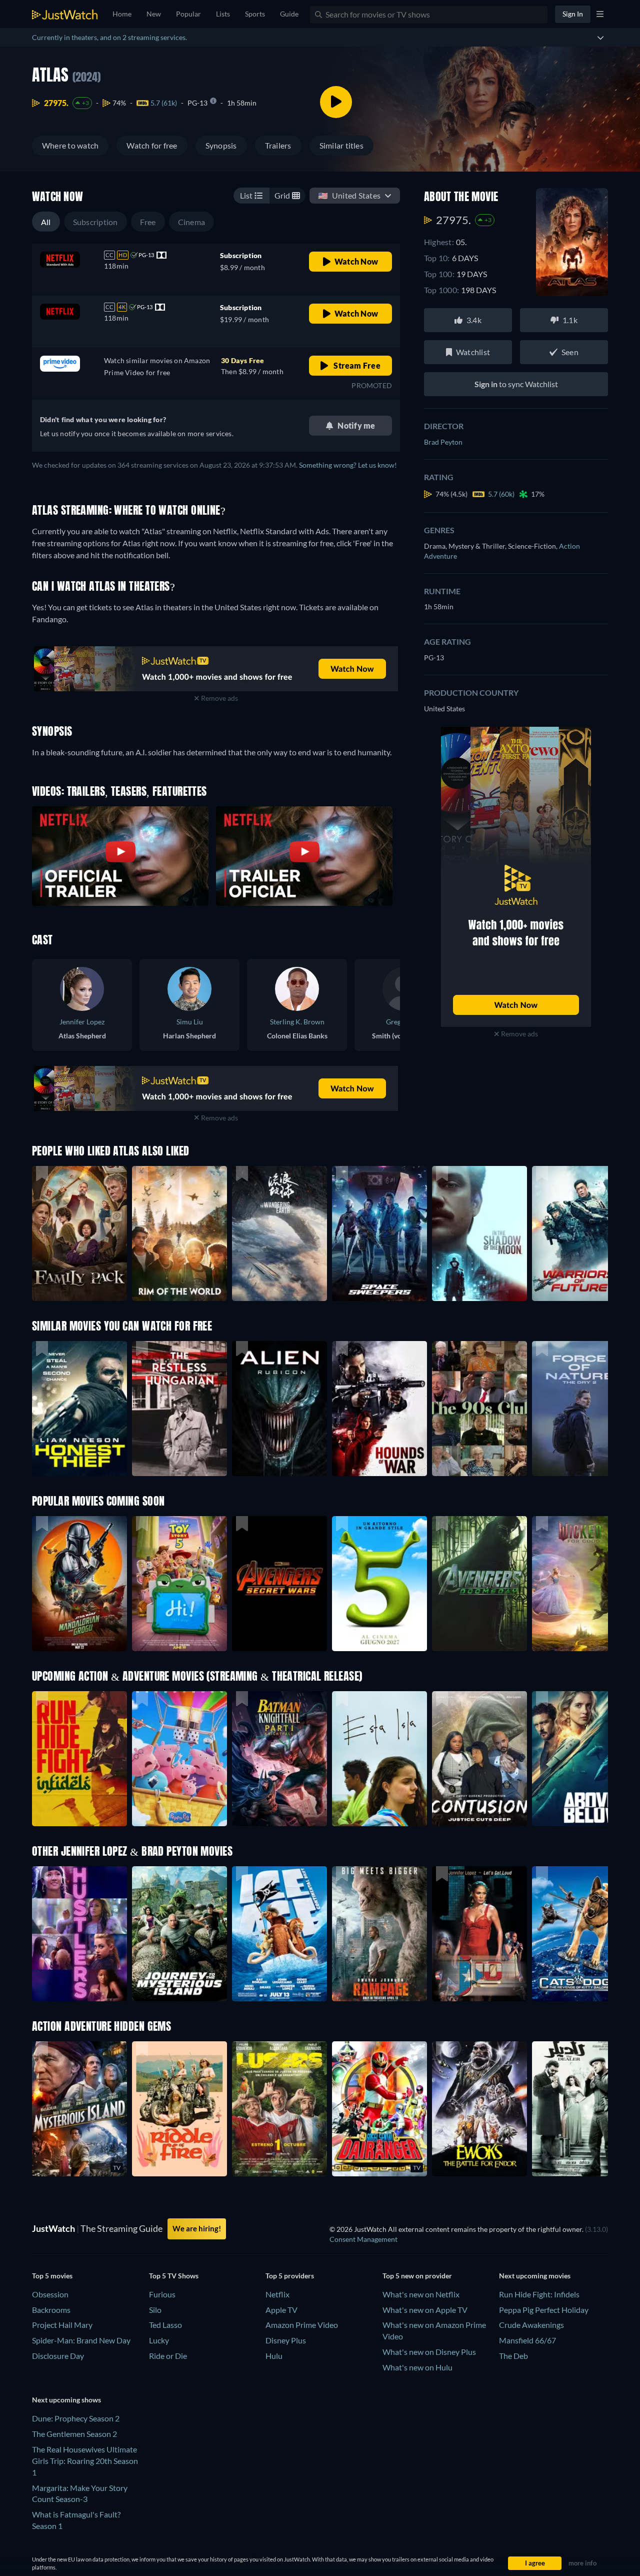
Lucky (159, 2340)
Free (148, 222)
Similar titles (341, 145)
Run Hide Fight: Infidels (539, 2294)
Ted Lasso (165, 2325)
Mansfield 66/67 (527, 2340)
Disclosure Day (58, 2356)
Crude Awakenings (531, 2325)
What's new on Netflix (421, 2294)
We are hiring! (197, 2228)
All (46, 222)
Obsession (50, 2294)
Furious (162, 2294)
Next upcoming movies (535, 2276)
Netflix (277, 2294)
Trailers (278, 145)
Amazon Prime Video (302, 2325)
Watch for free (152, 145)
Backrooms (51, 2310)
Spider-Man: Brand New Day (81, 2340)
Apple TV (281, 2310)
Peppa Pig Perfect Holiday (544, 2310)
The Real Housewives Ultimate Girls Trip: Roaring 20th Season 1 (85, 2461)
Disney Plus (286, 2340)
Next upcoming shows (66, 2400)
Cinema (191, 222)
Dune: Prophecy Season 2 (76, 2418)
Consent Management (363, 2239)
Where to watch (70, 145)
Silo (155, 2310)
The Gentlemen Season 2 (74, 2434)
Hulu (274, 2356)
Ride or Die (168, 2356)
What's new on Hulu (417, 2367)
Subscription (95, 222)
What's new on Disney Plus (429, 2352)
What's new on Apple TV (425, 2310)
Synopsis (221, 145)
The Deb (513, 2356)
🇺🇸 (349, 195)
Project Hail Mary (62, 2325)
